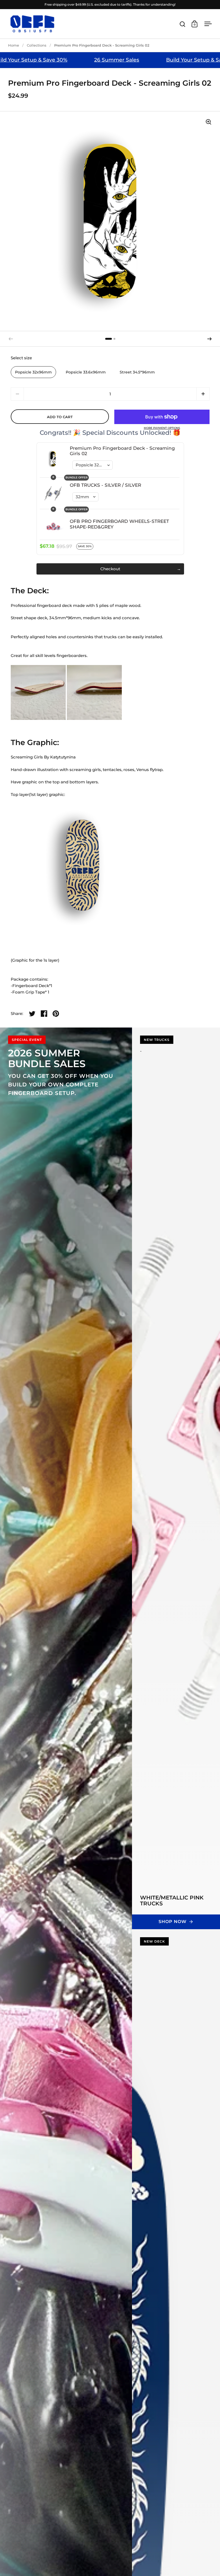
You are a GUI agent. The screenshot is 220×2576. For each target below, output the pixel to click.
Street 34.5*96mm (137, 372)
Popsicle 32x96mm (33, 372)
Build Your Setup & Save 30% (55, 60)
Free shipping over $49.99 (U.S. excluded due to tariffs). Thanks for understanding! (110, 4)
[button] (210, 339)
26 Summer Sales (141, 60)
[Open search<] (183, 24)
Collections (37, 45)
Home (14, 45)
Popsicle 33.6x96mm (86, 372)
